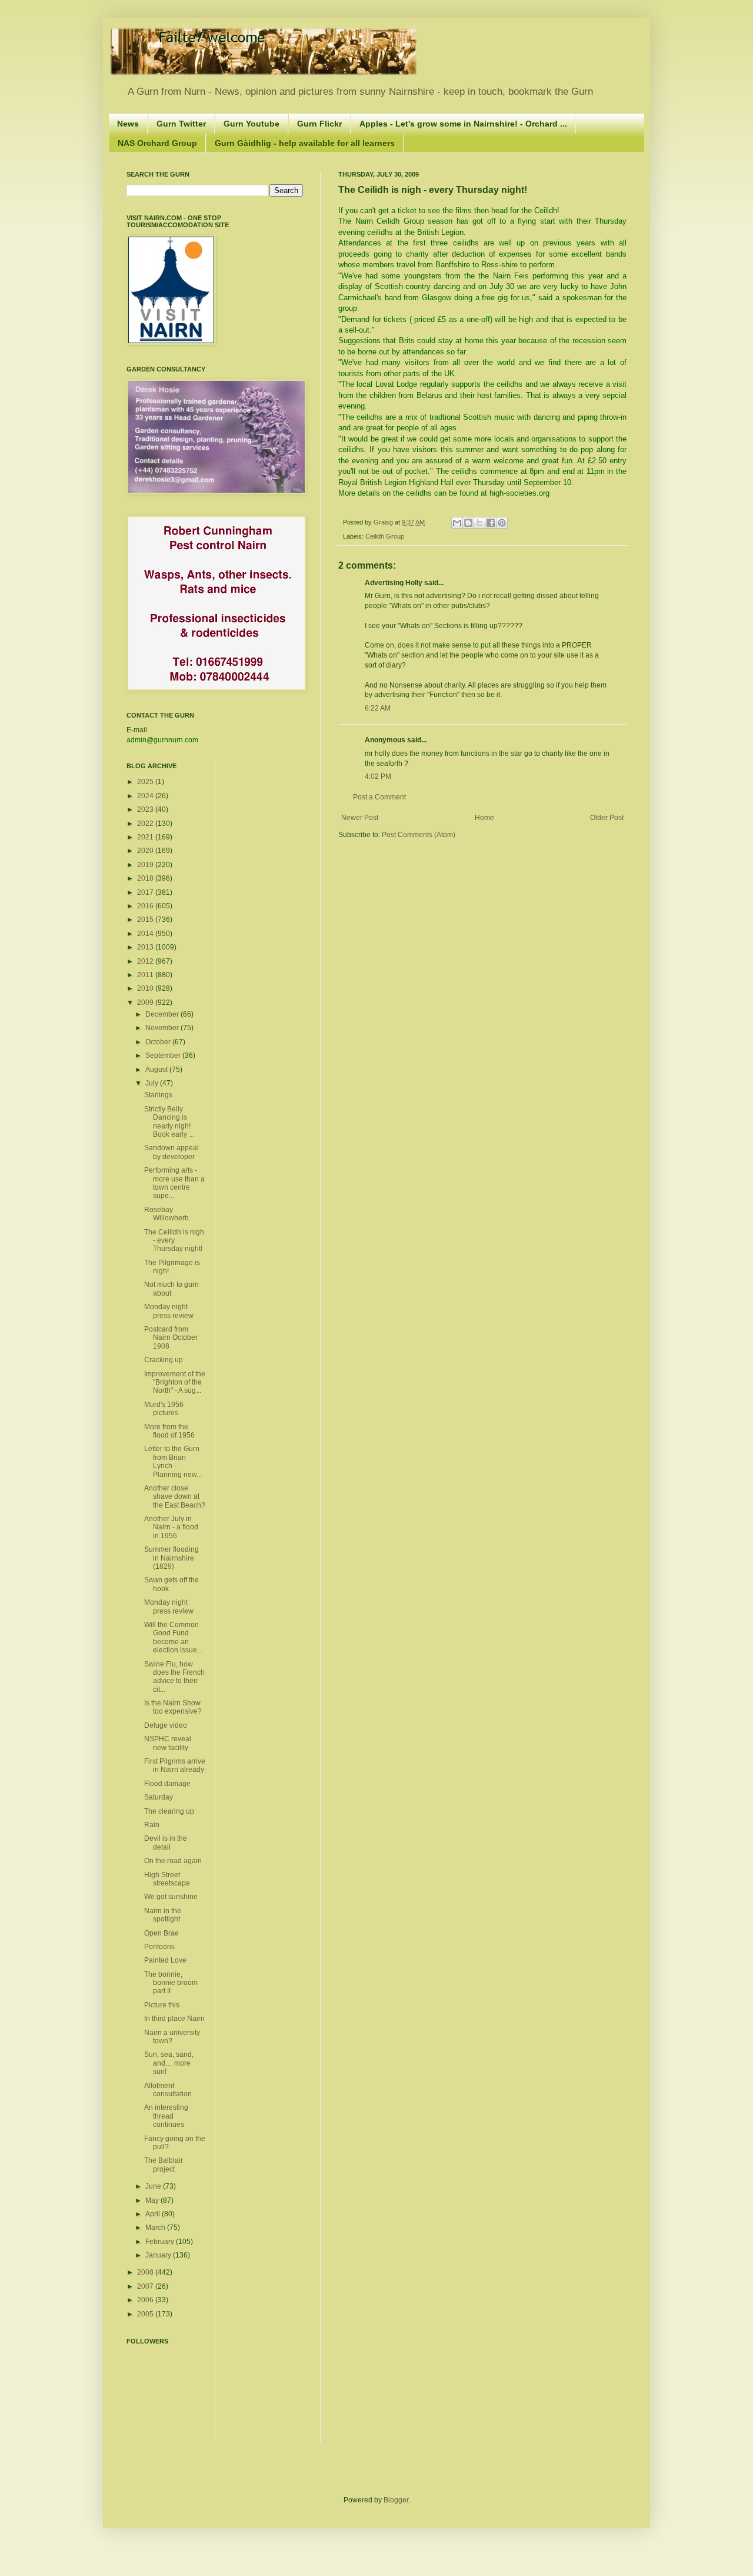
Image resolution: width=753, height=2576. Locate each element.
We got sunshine (171, 1897)
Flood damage (167, 1784)
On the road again (173, 1861)
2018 (146, 878)
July (153, 1083)
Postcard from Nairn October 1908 (171, 1338)
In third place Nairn (174, 2019)
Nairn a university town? (172, 2037)
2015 (146, 919)
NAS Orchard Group (157, 143)
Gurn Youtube (251, 124)
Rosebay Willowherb (166, 1214)
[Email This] (457, 523)
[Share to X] (479, 523)
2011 (146, 975)
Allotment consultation (168, 2090)
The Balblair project (164, 2165)
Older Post (607, 818)
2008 (146, 2272)
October (159, 1042)
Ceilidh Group (385, 536)
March (156, 2228)
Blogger (396, 2500)
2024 (146, 796)
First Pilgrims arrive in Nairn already (175, 1765)
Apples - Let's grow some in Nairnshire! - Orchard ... (463, 124)
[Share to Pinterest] (502, 523)
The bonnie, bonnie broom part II (171, 1983)
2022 (146, 824)
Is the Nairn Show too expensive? (173, 1707)
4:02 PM (378, 776)
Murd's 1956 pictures (164, 1409)
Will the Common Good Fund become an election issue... (173, 1637)
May (153, 2200)
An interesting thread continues (166, 2116)
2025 (146, 782)
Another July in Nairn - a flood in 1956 (171, 1527)
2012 (146, 961)
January (159, 2255)
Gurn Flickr (319, 124)
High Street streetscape (167, 1879)
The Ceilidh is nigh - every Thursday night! (174, 1241)
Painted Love (165, 1960)
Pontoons (159, 1947)
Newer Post (360, 818)
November (163, 1028)
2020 (146, 851)
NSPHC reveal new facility (168, 1743)
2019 (146, 865)
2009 (146, 1002)
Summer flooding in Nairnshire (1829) (171, 1558)
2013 (146, 947)
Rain (152, 1825)
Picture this (162, 2005)
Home (484, 818)
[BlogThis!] (468, 523)
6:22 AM (378, 708)
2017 (146, 892)
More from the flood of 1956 (169, 1431)
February (161, 2242)
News (128, 124)
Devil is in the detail (166, 1843)
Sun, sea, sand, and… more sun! (169, 2063)
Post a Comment (379, 797)
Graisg (384, 522)
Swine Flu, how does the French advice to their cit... (174, 1677)
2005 (146, 2314)
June (154, 2186)
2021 (146, 837)
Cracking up (164, 1360)
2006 (146, 2300)
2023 (146, 809)
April (154, 2214)
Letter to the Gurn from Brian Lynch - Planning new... (173, 1461)
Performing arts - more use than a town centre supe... (174, 1183)
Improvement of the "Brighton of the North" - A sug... (175, 1382)
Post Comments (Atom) (419, 835)
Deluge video (166, 1725)
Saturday (159, 1797)
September (164, 1055)
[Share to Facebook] (491, 523)
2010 (146, 988)
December (163, 1014)
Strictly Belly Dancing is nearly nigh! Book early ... (169, 1122)
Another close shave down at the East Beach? (175, 1497)
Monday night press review (169, 1311)
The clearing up (169, 1811)
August (157, 1070)
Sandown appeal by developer (171, 1152)
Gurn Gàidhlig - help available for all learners (305, 143)
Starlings (158, 1095)
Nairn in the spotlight (163, 1915)
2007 (146, 2286)
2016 (146, 906)
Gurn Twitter (181, 124)
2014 (146, 934)
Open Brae (161, 1933)
